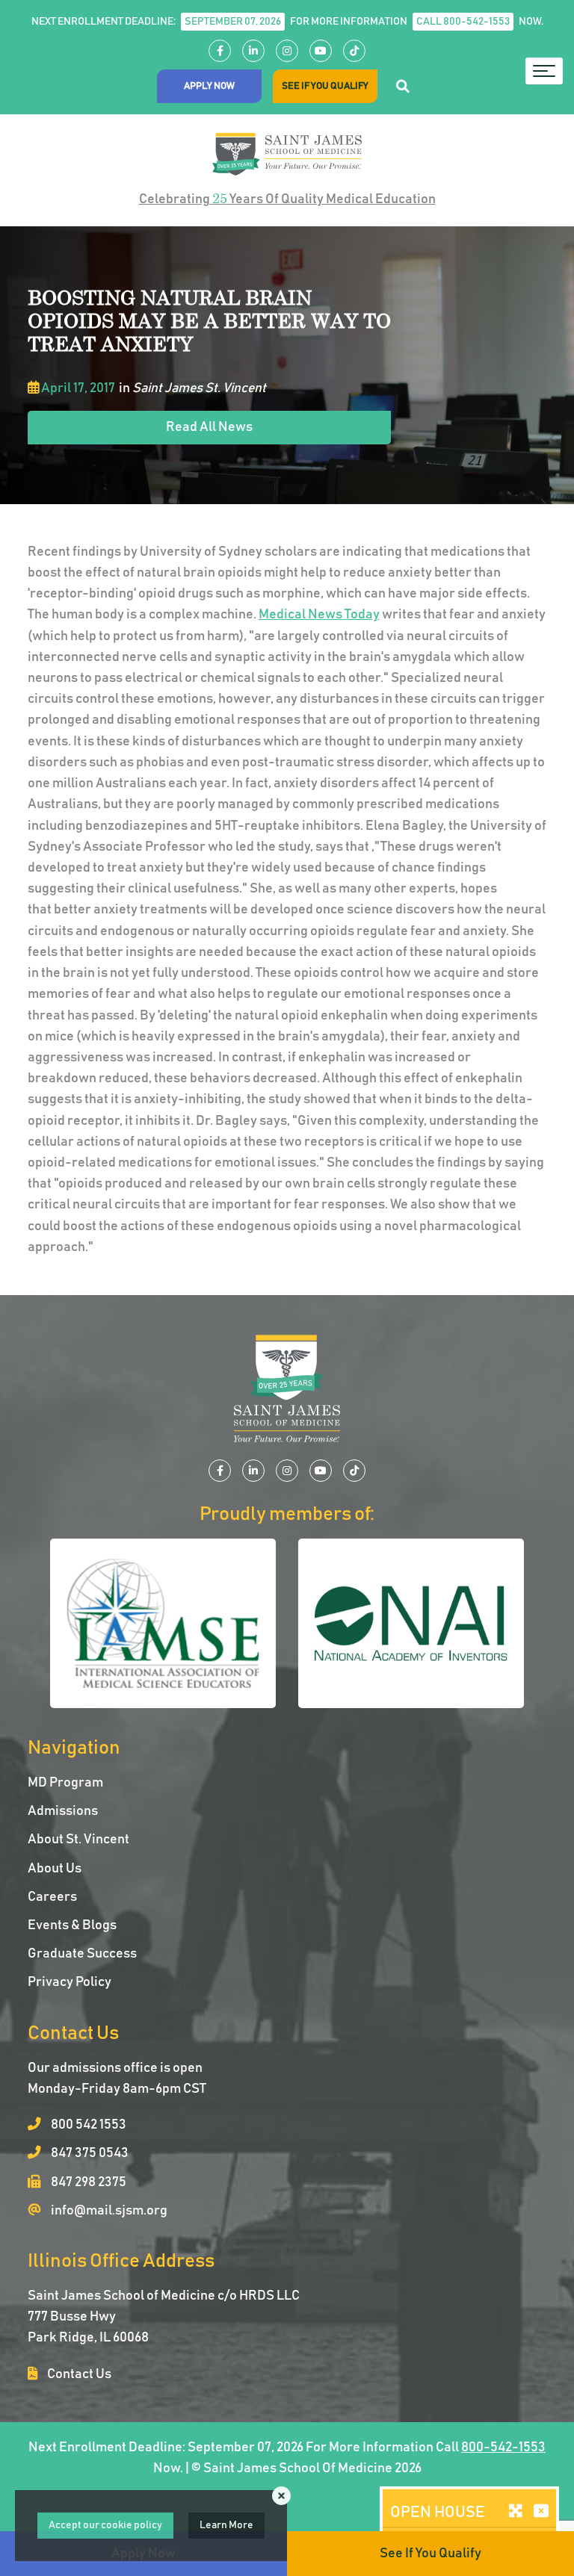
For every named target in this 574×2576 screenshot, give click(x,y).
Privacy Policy (70, 1982)
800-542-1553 (503, 2448)
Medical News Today (319, 615)
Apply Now (209, 86)
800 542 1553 (87, 2125)
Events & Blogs (72, 1925)
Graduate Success (82, 1954)
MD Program (65, 1783)
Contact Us (78, 2374)
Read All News (209, 427)
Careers (52, 1897)
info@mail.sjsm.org (108, 2211)
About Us (55, 1869)
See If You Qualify (325, 86)
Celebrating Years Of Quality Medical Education (287, 198)
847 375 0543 (89, 2153)
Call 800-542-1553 (463, 22)
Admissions (63, 1811)
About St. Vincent (78, 1840)
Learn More (226, 2525)
